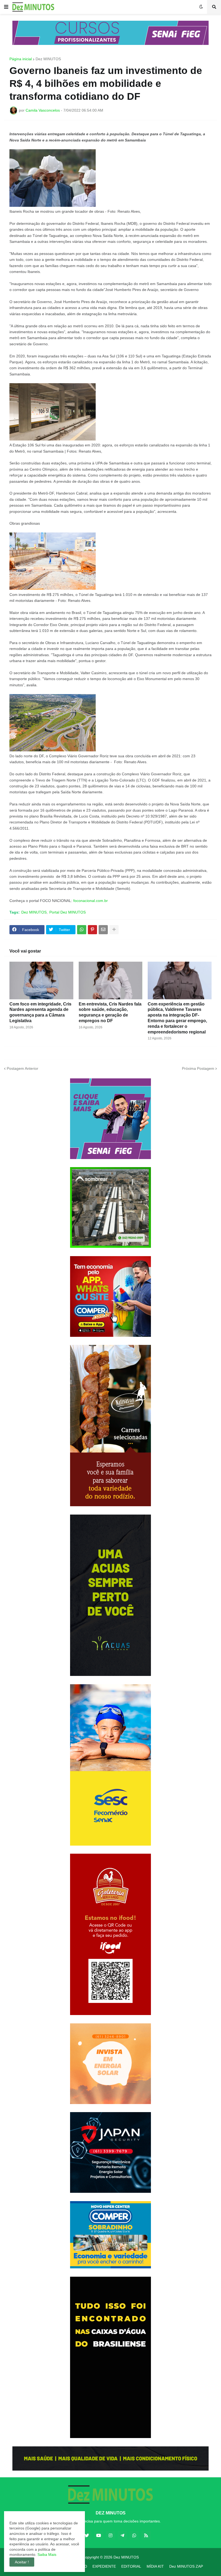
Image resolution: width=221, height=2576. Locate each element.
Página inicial (21, 59)
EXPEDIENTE (104, 2566)
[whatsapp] (134, 2535)
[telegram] (122, 2535)
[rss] (146, 2535)
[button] (6, 7)
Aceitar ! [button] (22, 2562)
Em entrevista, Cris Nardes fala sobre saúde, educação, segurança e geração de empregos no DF (110, 1012)
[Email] (103, 930)
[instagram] (110, 2535)
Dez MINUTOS (48, 59)
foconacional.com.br (91, 901)
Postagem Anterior (23, 1068)
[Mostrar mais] (114, 930)
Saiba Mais (46, 2554)
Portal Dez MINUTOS (68, 912)
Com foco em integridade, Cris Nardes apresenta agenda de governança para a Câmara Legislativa (40, 1012)
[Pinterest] (92, 930)
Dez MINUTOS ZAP (186, 2566)
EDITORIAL (131, 2566)
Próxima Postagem (198, 1068)
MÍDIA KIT (155, 2566)
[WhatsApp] (82, 930)
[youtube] (99, 2535)
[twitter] (87, 2535)
